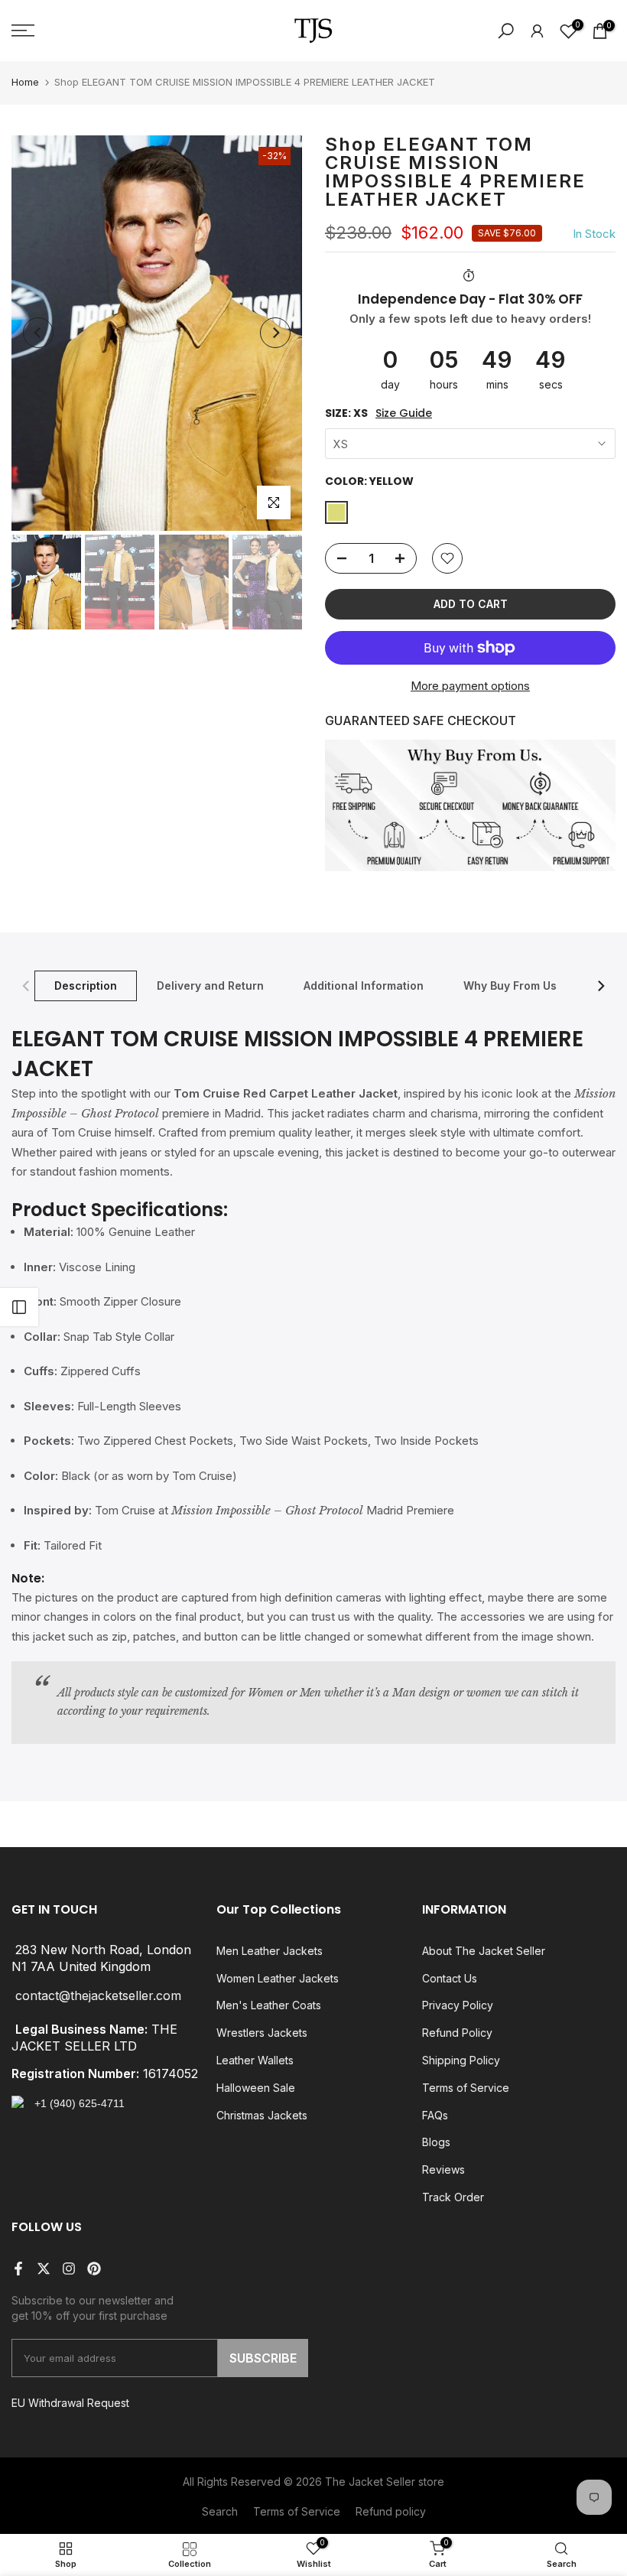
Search (220, 2511)
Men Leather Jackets (270, 1951)
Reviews (443, 2169)
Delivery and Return (210, 985)
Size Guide (404, 413)
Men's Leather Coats (269, 2005)
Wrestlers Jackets (262, 2033)
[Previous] (38, 333)
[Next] (275, 333)
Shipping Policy (461, 2060)
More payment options (470, 686)
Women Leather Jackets (278, 1978)
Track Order (453, 2197)
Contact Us (450, 1978)
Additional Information (364, 985)
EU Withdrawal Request (70, 2403)
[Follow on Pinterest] (94, 2269)
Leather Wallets (255, 2060)
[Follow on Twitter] (44, 2269)
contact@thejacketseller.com (98, 1995)
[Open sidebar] (19, 1307)
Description (86, 985)
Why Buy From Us (510, 985)
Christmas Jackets (262, 2115)
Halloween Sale (256, 2088)
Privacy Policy (458, 2005)
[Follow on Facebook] (18, 2269)
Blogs (436, 2142)
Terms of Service (466, 2088)
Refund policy (391, 2511)
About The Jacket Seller (484, 1951)
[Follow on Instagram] (69, 2269)
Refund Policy (457, 2033)
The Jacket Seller (370, 2482)
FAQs (435, 2115)
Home (25, 82)
